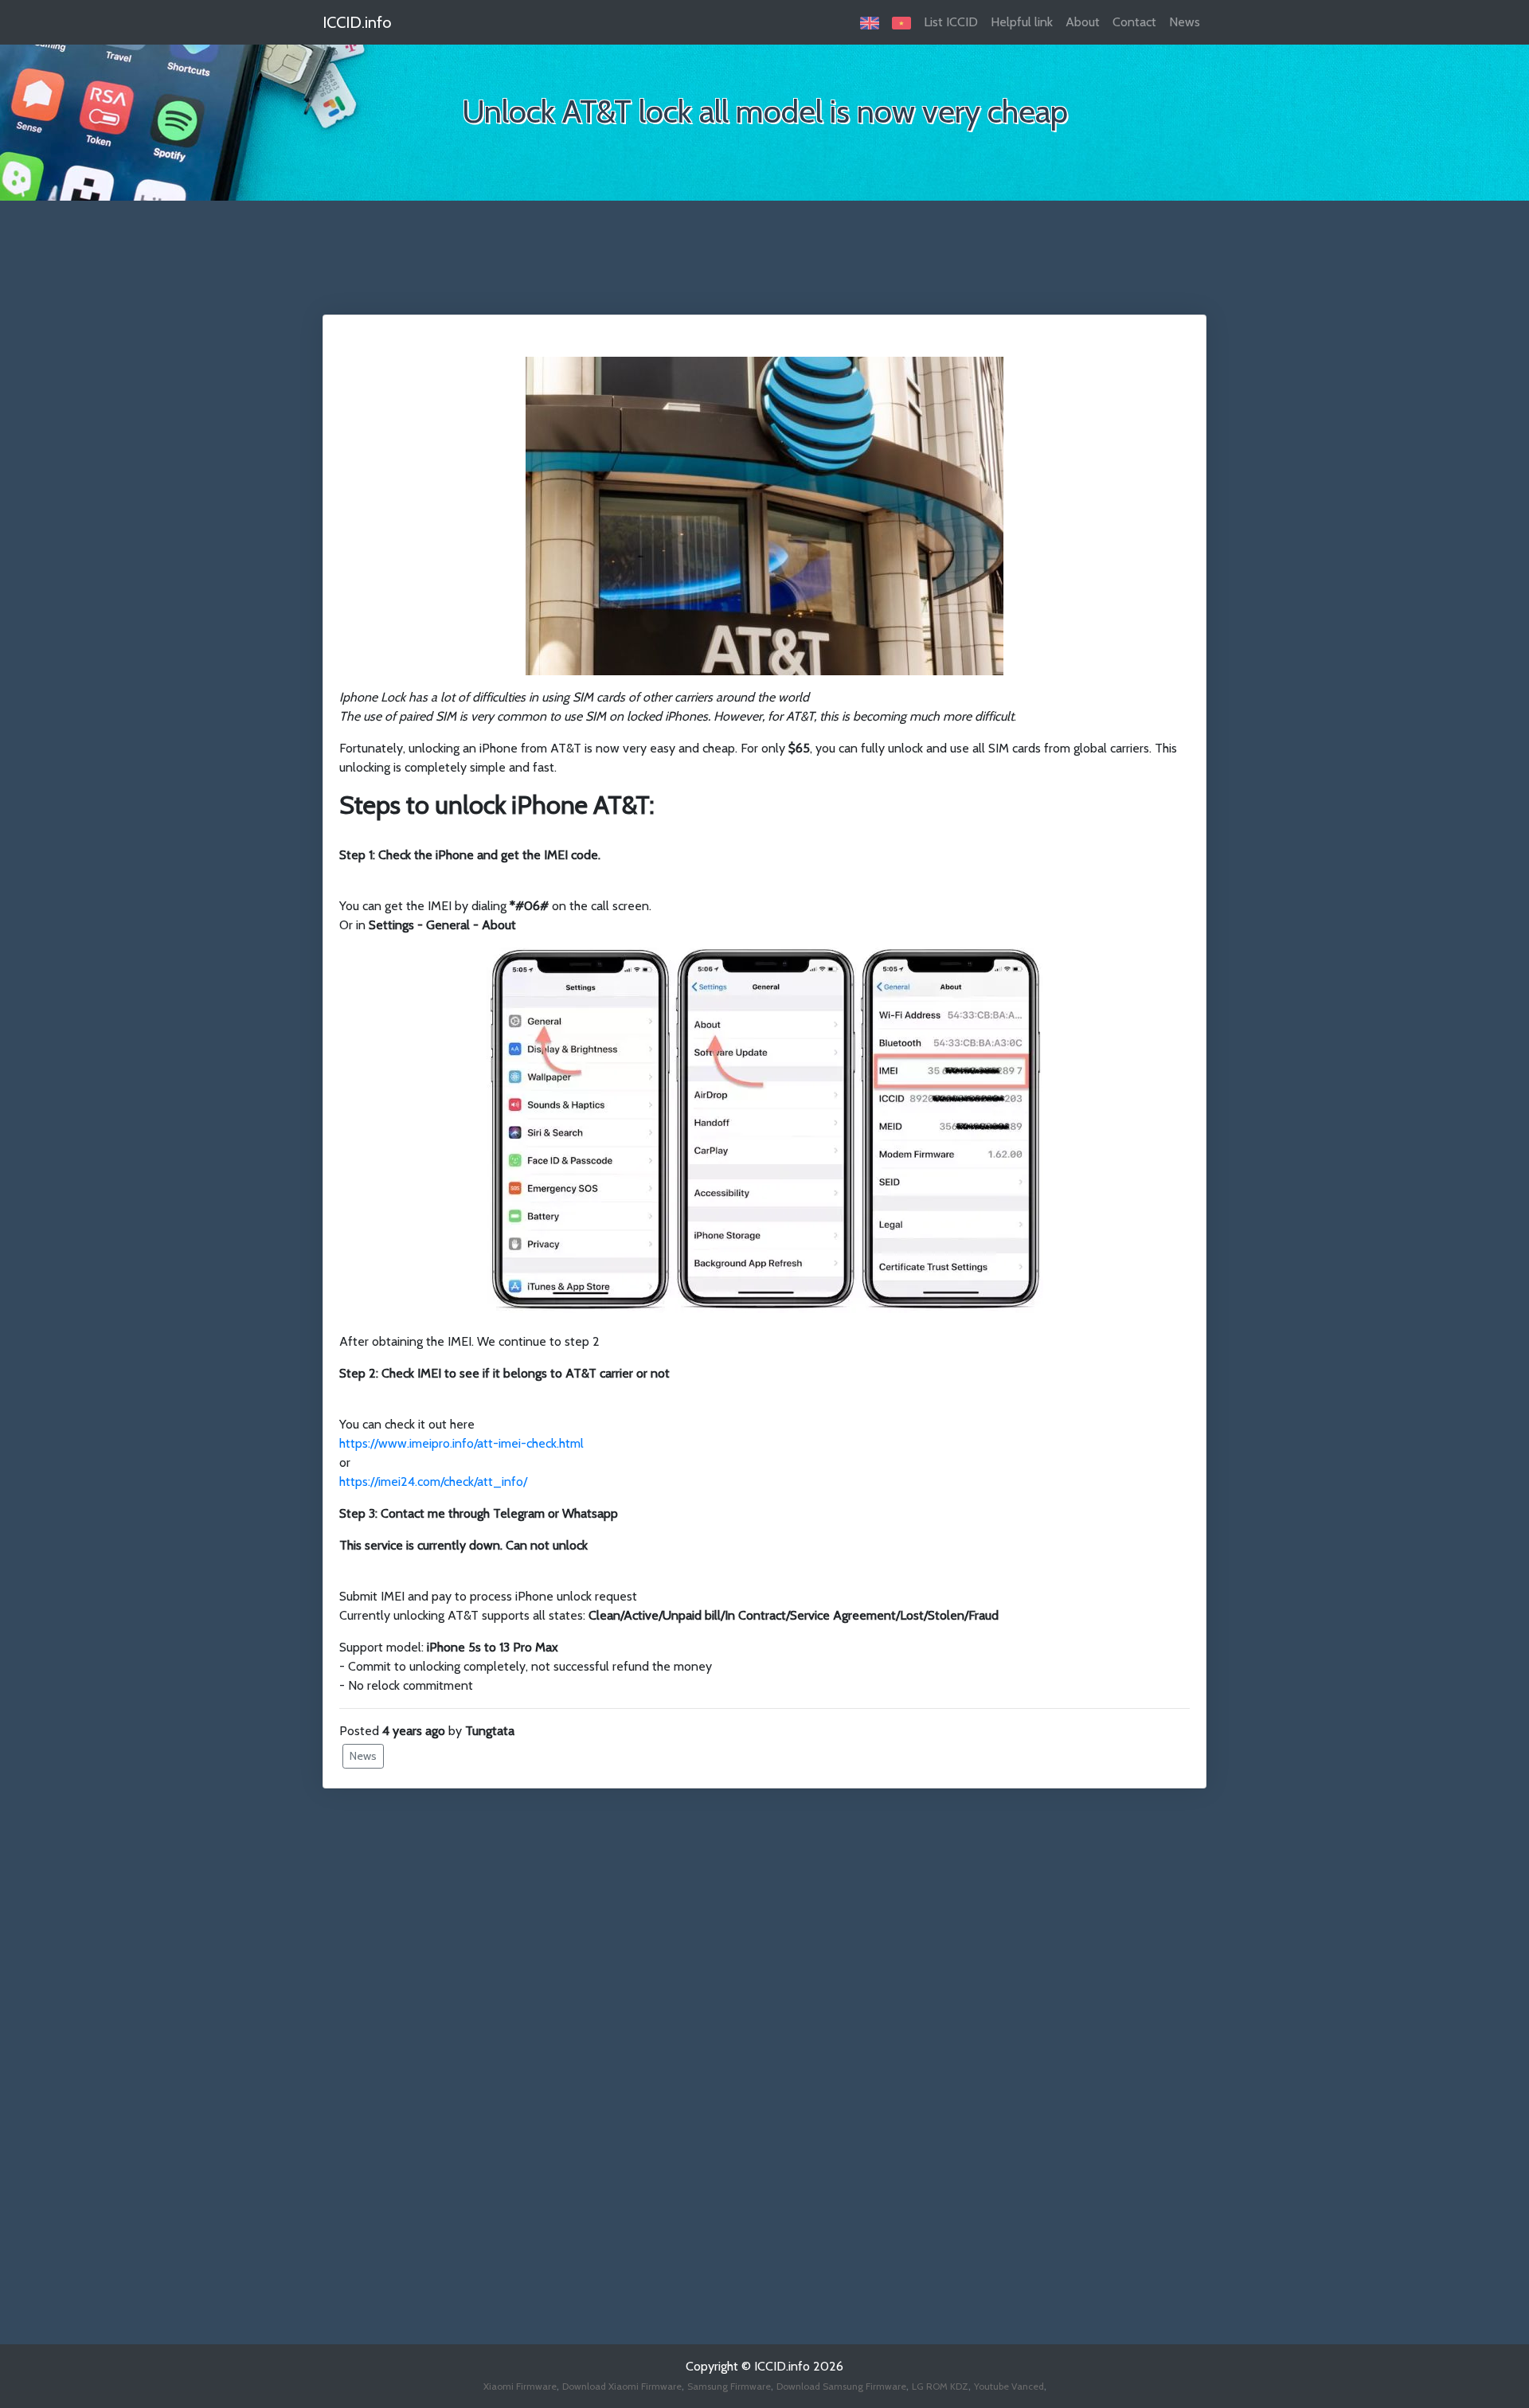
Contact (1134, 22)
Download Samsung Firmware (841, 2386)
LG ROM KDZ (940, 2386)
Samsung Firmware (729, 2386)
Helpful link (1022, 22)
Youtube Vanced (1009, 2386)
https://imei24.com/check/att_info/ (433, 1482)
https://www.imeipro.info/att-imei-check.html (461, 1443)
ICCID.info (357, 22)
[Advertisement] (764, 267)
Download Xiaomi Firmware (622, 2386)
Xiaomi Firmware (520, 2386)
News (1185, 22)
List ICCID (951, 22)
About (1083, 22)
